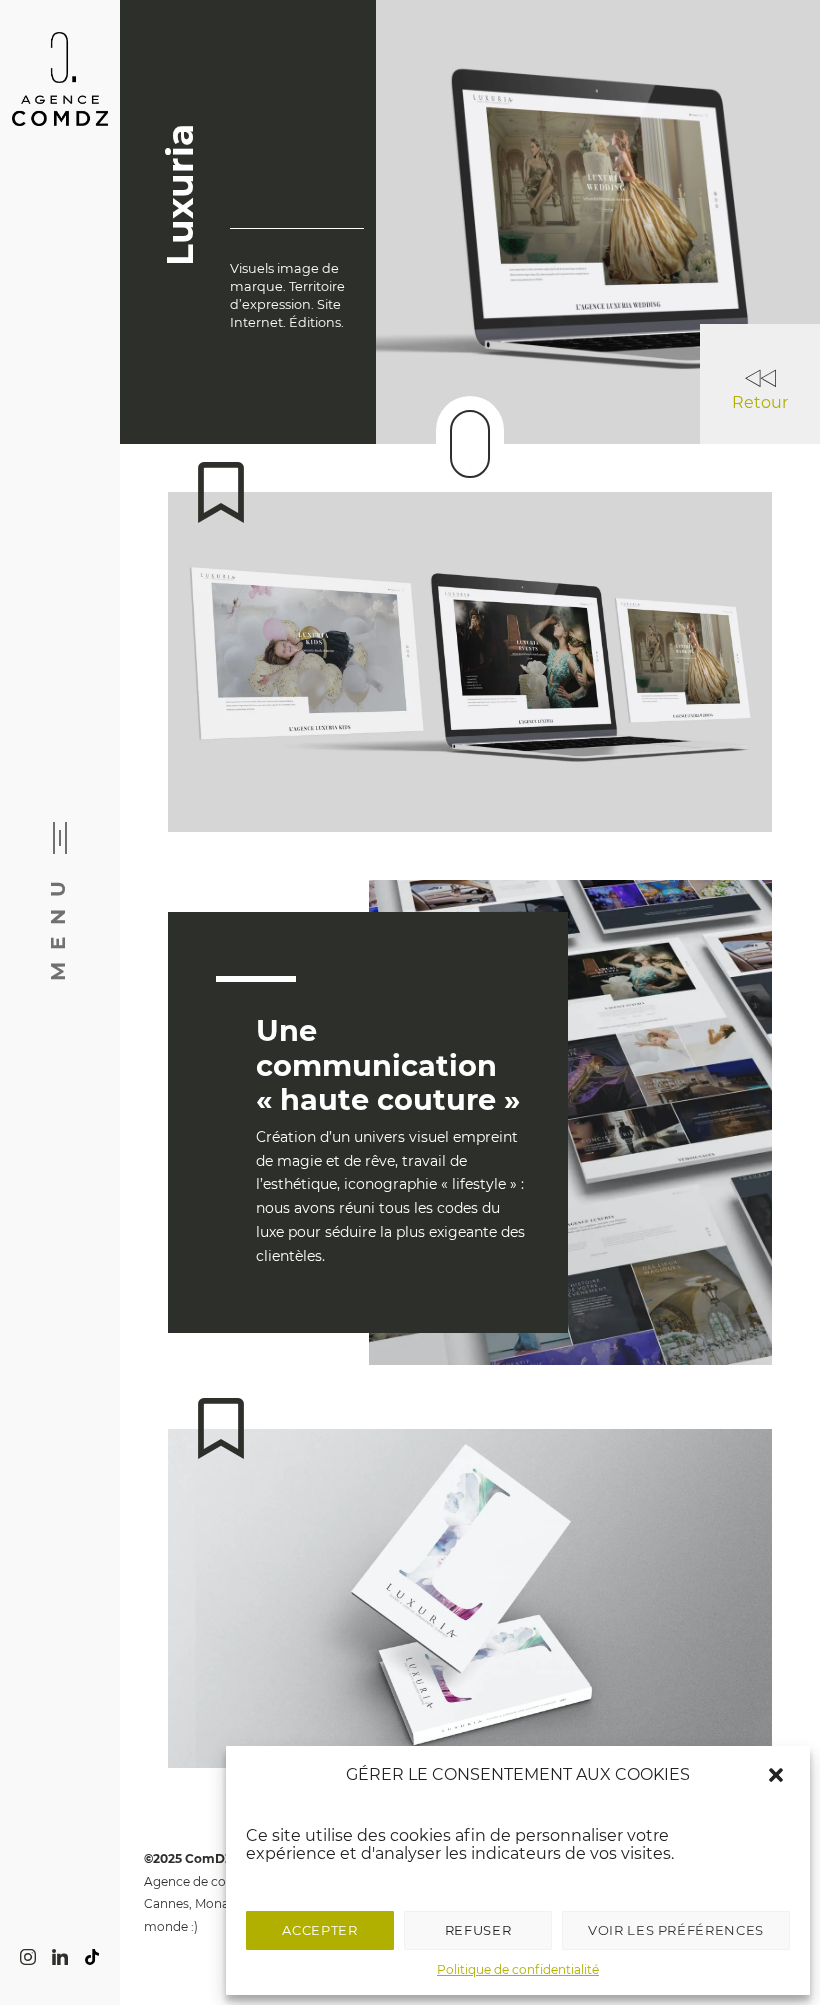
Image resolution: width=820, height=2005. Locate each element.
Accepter (319, 1930)
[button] (778, 1775)
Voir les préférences (676, 1930)
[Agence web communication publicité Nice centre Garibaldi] (60, 80)
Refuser (478, 1930)
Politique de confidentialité (518, 1969)
